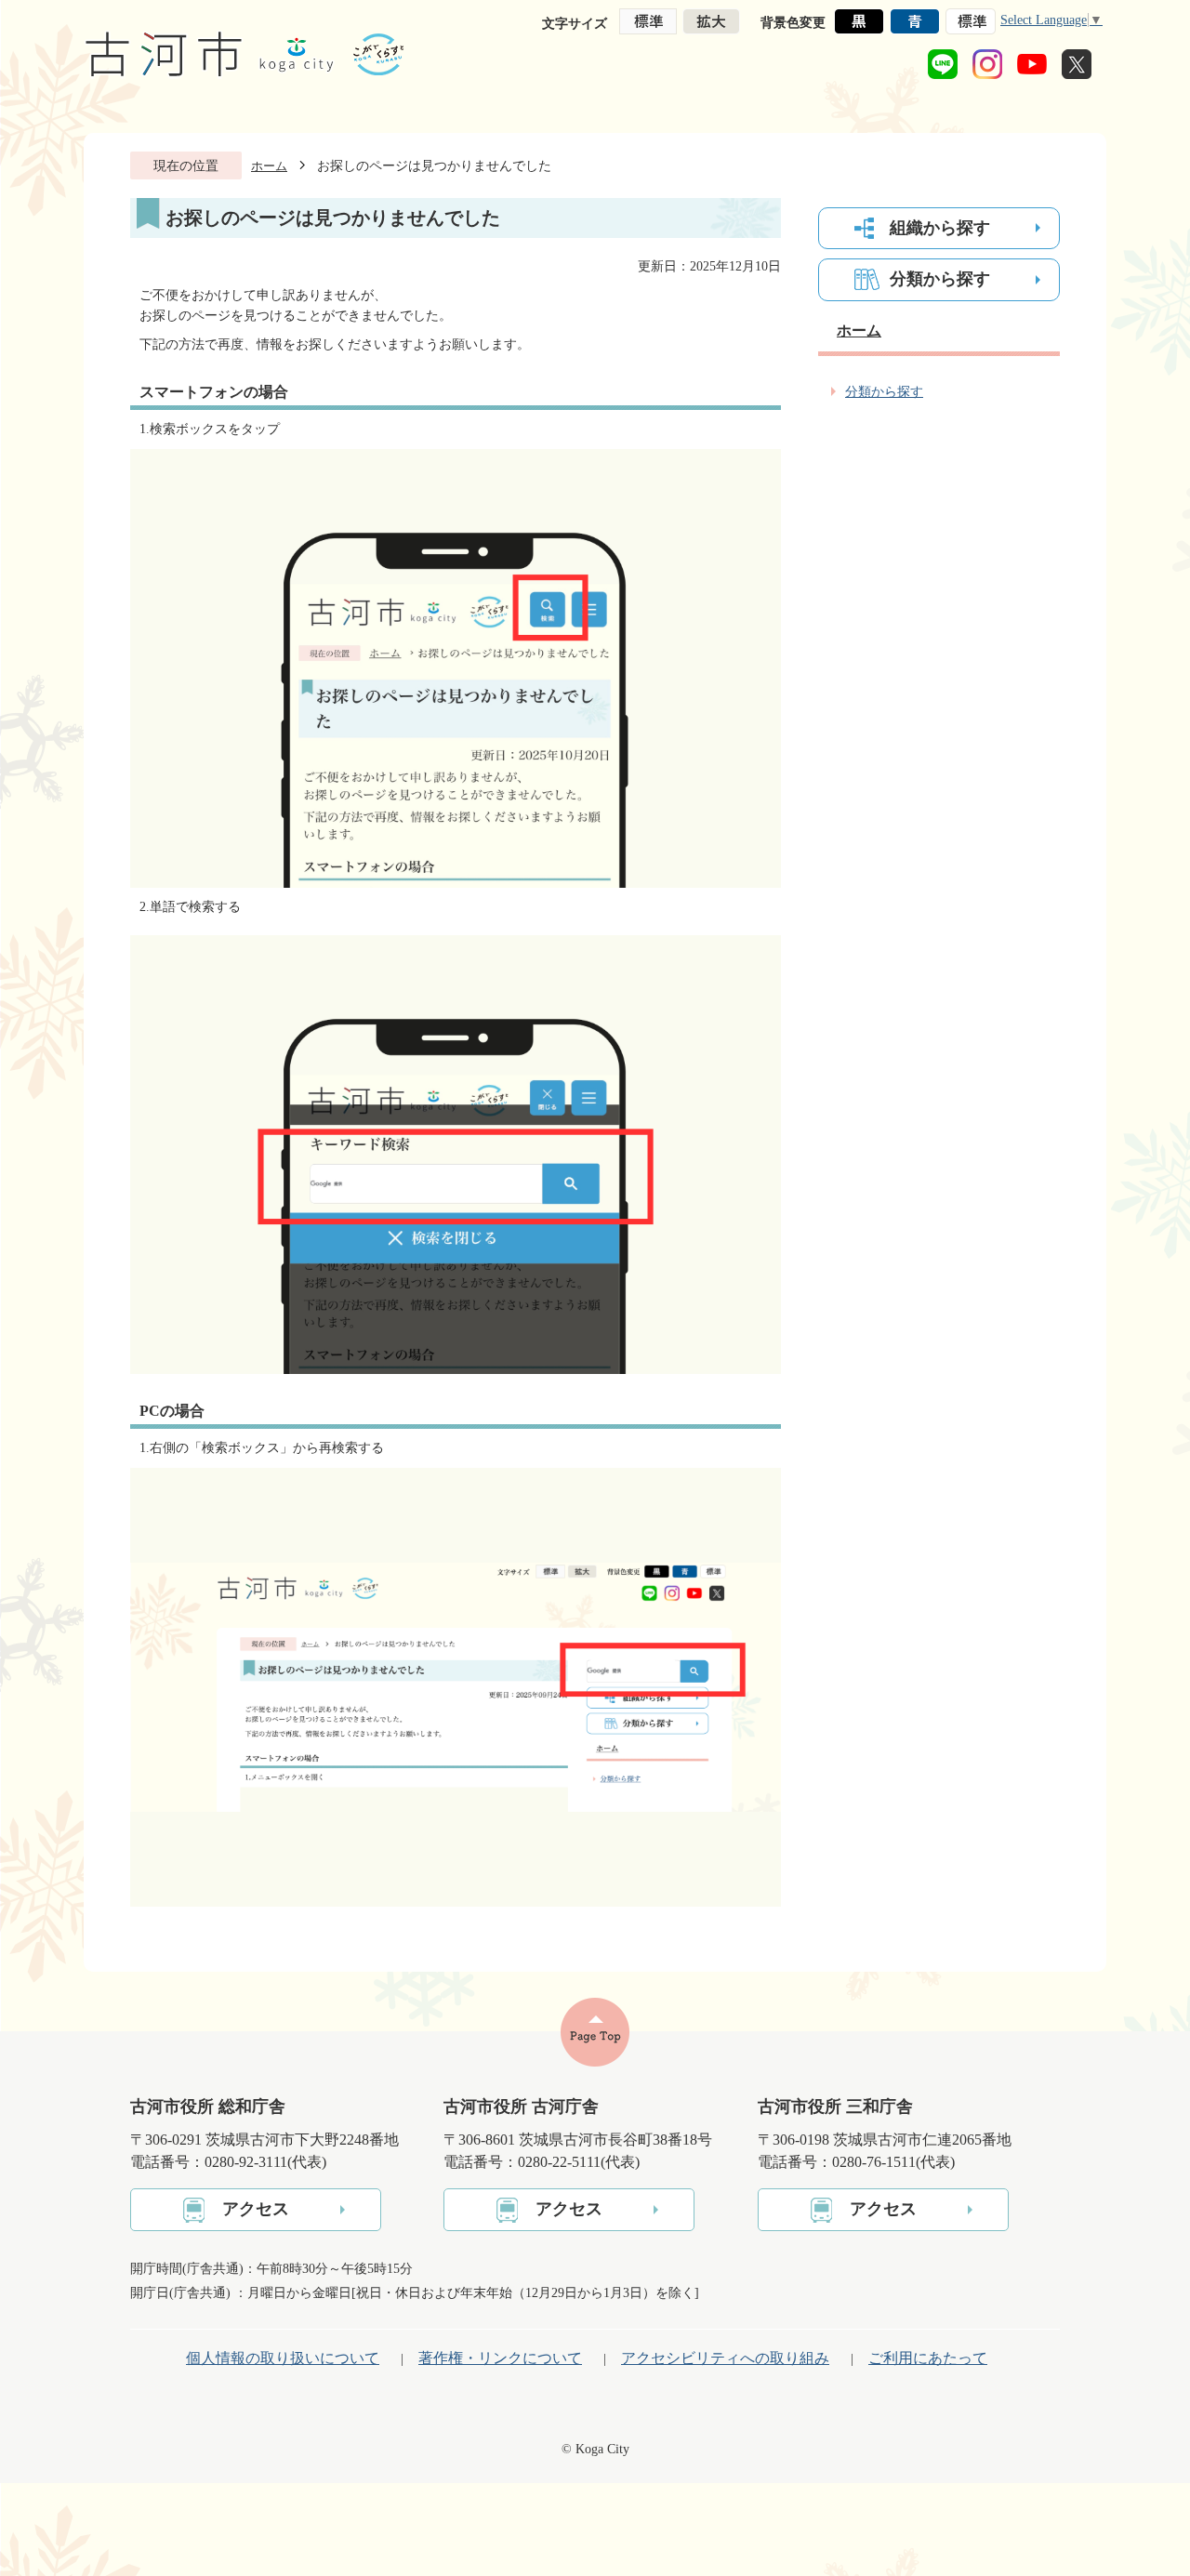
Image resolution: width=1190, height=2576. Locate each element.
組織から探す (940, 228)
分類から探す (940, 279)
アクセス (256, 2209)
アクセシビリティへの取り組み (725, 2358)
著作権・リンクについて (500, 2358)
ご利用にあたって (928, 2358)
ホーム (269, 166)
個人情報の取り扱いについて (283, 2358)
